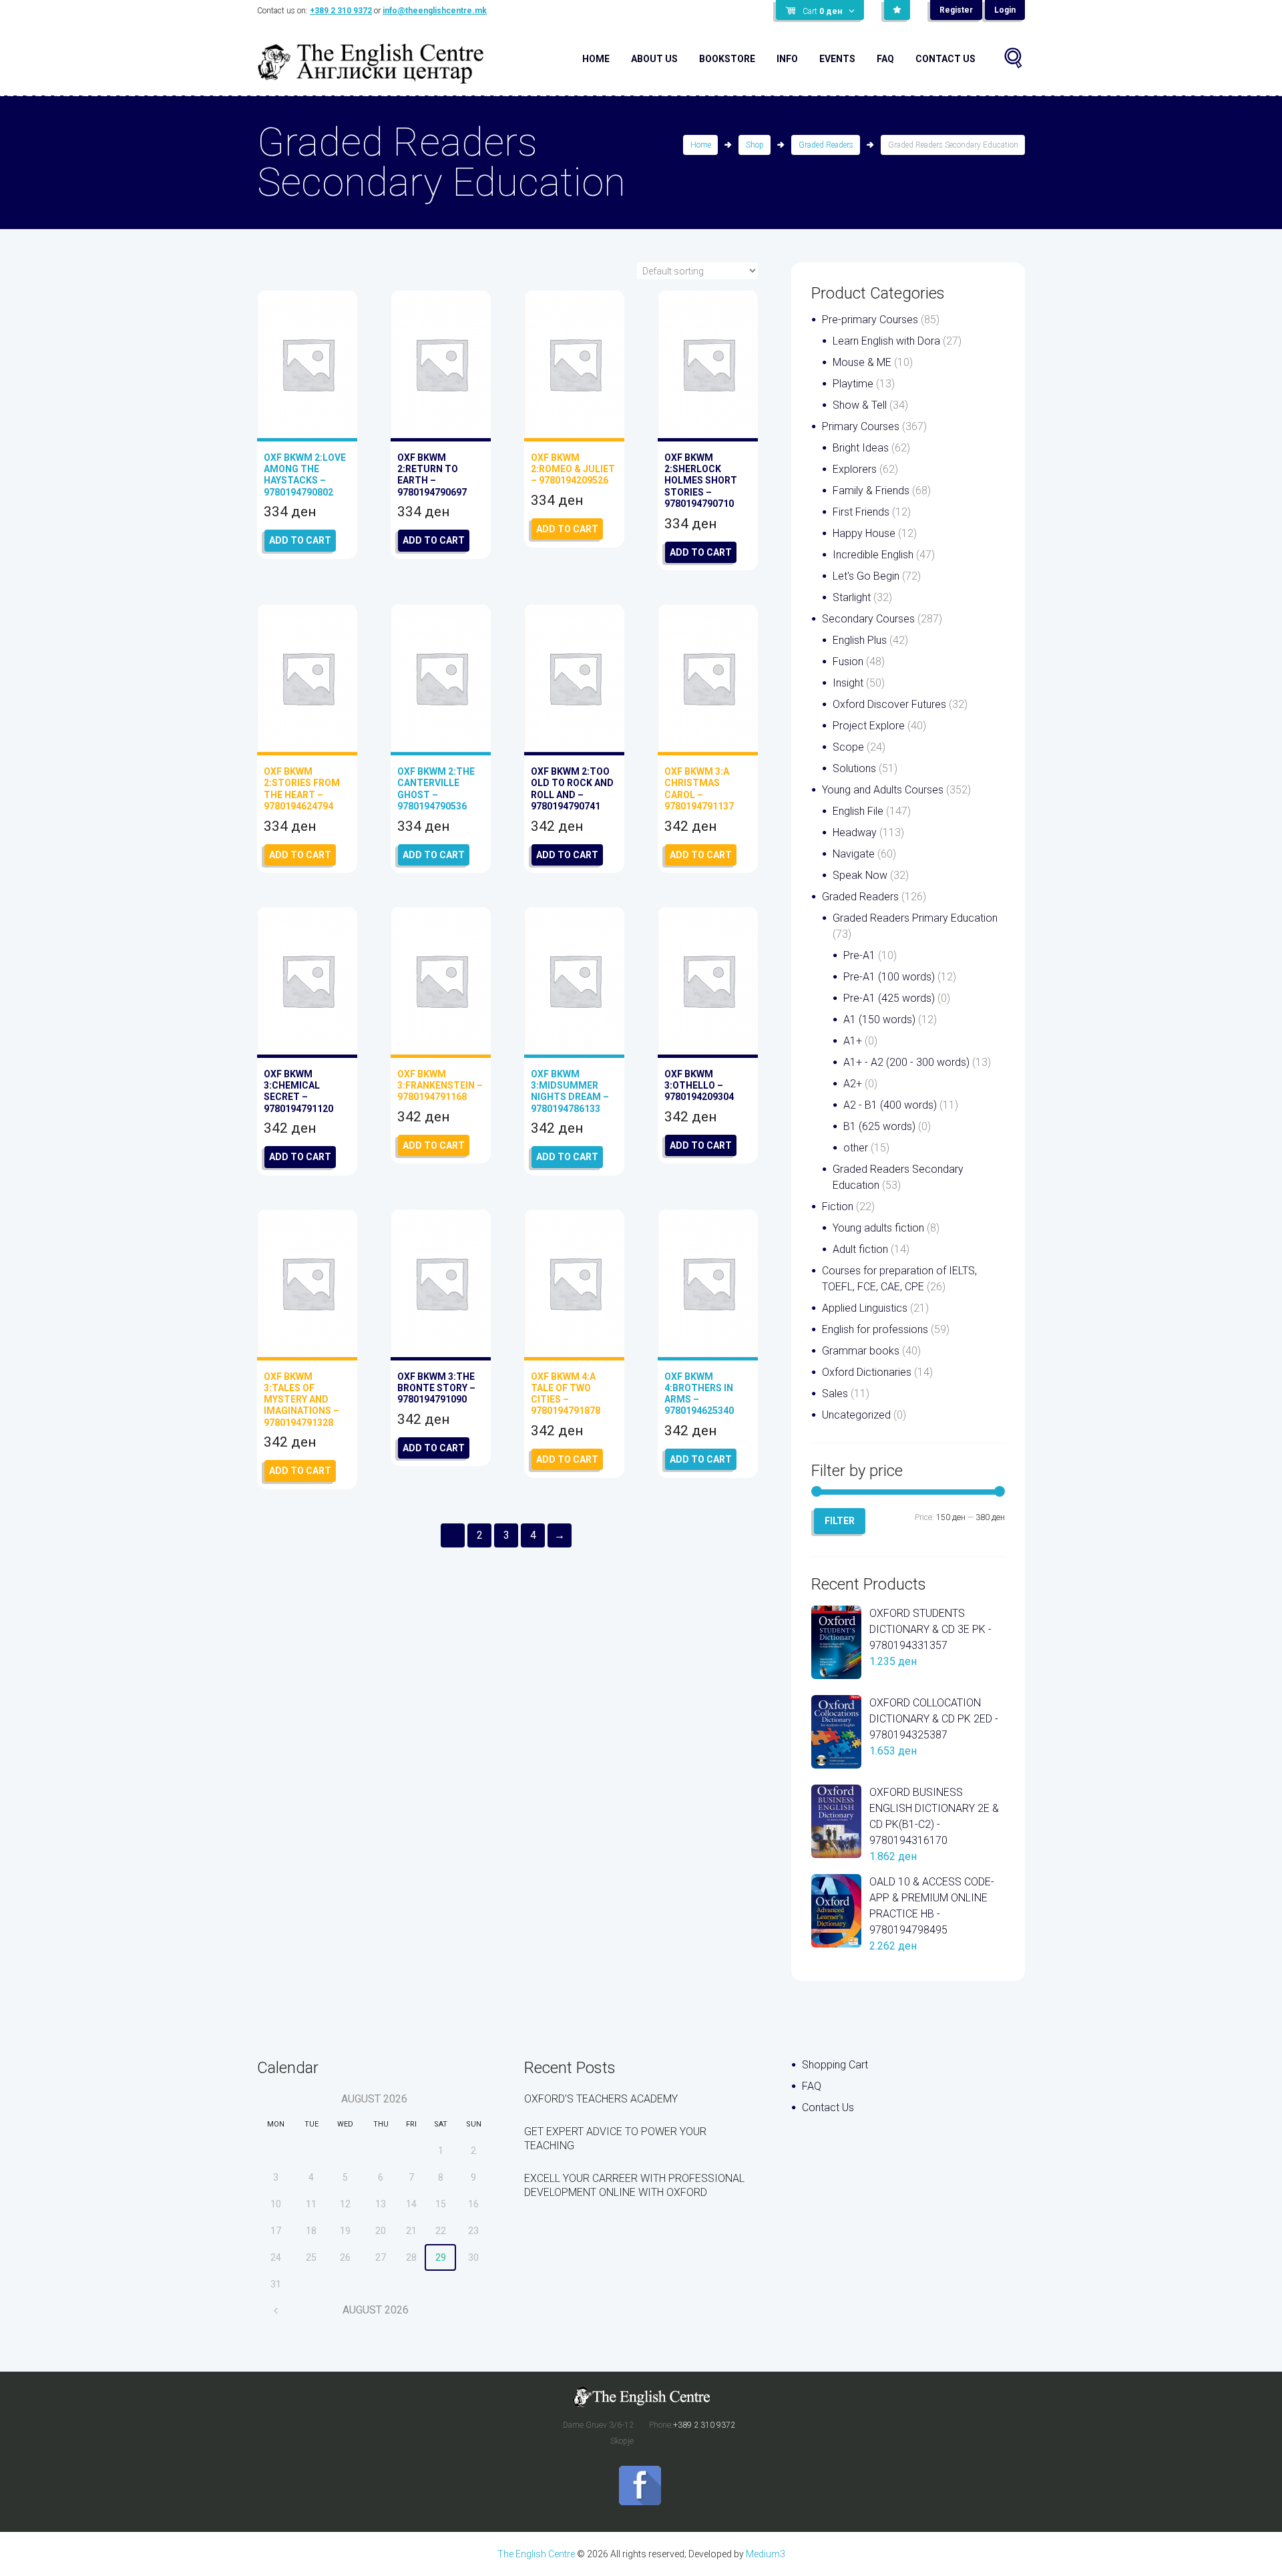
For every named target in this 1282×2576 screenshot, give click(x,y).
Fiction (838, 1207)
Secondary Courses (868, 619)
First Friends (861, 512)
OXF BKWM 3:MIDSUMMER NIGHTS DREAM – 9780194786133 (570, 1091)
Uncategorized (856, 1415)
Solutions (854, 768)
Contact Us (945, 59)
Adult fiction (860, 1249)
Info (787, 59)
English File (858, 811)
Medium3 (766, 2554)
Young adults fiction (878, 1228)
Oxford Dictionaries (867, 1372)
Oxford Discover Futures (889, 704)
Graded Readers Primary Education (915, 918)
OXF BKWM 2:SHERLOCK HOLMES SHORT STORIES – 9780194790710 (701, 481)
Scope (848, 747)
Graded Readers (826, 145)
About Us (654, 59)
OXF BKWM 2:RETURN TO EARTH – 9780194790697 (432, 475)
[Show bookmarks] (897, 10)
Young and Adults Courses (883, 790)
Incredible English (873, 555)
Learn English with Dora (886, 341)
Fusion (848, 662)
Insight (848, 683)
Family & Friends (871, 491)
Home (596, 59)
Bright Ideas (861, 448)
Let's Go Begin (866, 576)
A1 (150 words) (879, 1020)
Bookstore (727, 59)
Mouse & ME (862, 362)
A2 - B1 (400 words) (890, 1105)
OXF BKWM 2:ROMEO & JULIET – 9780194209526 (573, 469)
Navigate (854, 854)
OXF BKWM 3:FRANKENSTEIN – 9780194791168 (440, 1085)
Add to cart (300, 540)
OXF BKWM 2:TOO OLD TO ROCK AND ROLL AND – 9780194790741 (572, 789)
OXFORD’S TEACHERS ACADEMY (601, 2099)
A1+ (853, 1041)
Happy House (864, 533)
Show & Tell (860, 405)
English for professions (875, 1329)
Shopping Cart (835, 2065)
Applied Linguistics (865, 1308)
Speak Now (860, 875)
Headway (855, 833)
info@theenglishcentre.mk (435, 11)
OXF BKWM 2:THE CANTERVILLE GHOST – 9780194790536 (436, 789)
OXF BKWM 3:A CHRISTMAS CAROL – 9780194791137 (699, 789)
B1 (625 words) (879, 1126)
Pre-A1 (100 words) (889, 977)
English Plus (860, 640)
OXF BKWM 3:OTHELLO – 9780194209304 (699, 1085)
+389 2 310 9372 (341, 11)
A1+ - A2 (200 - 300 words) (906, 1062)
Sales (835, 1394)
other (856, 1148)
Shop (755, 145)
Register (956, 10)
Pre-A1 (859, 955)
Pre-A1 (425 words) (889, 998)
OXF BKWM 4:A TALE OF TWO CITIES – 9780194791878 (566, 1394)
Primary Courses (861, 426)
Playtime (853, 384)
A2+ (853, 1084)
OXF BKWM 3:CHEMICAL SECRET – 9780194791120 (298, 1091)
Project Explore (869, 726)
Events (837, 59)
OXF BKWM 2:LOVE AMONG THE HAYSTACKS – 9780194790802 (305, 475)
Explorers (855, 469)
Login (1005, 10)
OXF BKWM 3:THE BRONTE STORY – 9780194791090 (436, 1388)
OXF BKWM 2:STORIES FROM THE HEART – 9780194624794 (302, 789)
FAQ (885, 59)
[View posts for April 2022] (276, 2311)
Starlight (852, 597)
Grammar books (861, 1351)
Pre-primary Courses (870, 320)
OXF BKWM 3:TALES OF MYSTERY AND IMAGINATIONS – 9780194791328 (301, 1400)
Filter (840, 1521)
